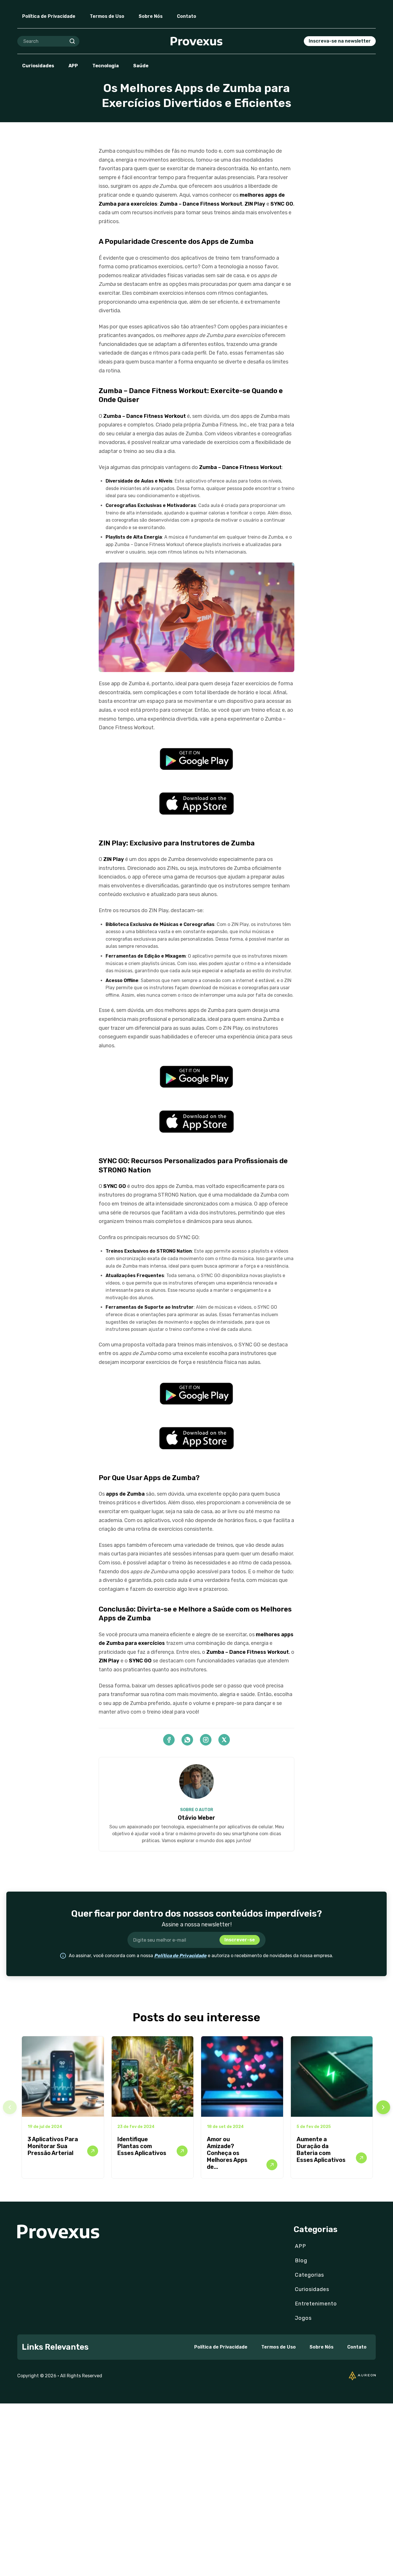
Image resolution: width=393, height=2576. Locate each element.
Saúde (141, 66)
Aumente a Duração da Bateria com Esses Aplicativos (321, 2150)
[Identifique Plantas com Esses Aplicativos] (153, 2077)
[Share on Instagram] (206, 1740)
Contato (187, 16)
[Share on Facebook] (169, 1740)
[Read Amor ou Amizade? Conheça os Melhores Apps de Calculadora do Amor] (272, 2165)
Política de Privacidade (49, 16)
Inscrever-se (240, 1940)
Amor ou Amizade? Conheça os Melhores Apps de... (227, 2153)
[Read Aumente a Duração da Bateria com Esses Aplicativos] (361, 2158)
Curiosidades (38, 66)
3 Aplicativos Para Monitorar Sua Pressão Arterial (53, 2146)
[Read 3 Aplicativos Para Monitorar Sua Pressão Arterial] (93, 2151)
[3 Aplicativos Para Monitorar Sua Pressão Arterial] (63, 2077)
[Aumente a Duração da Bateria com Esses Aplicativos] (332, 2077)
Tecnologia (106, 66)
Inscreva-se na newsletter (340, 41)
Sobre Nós (151, 16)
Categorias (309, 2275)
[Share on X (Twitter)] (224, 1740)
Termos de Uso (107, 16)
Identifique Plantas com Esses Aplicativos (142, 2146)
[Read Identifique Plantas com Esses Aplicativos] (182, 2151)
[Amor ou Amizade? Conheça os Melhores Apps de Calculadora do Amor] (242, 2077)
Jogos (303, 2318)
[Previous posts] (10, 2107)
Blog (301, 2261)
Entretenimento (316, 2304)
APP (73, 66)
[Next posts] (383, 2107)
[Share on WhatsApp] (187, 1740)
